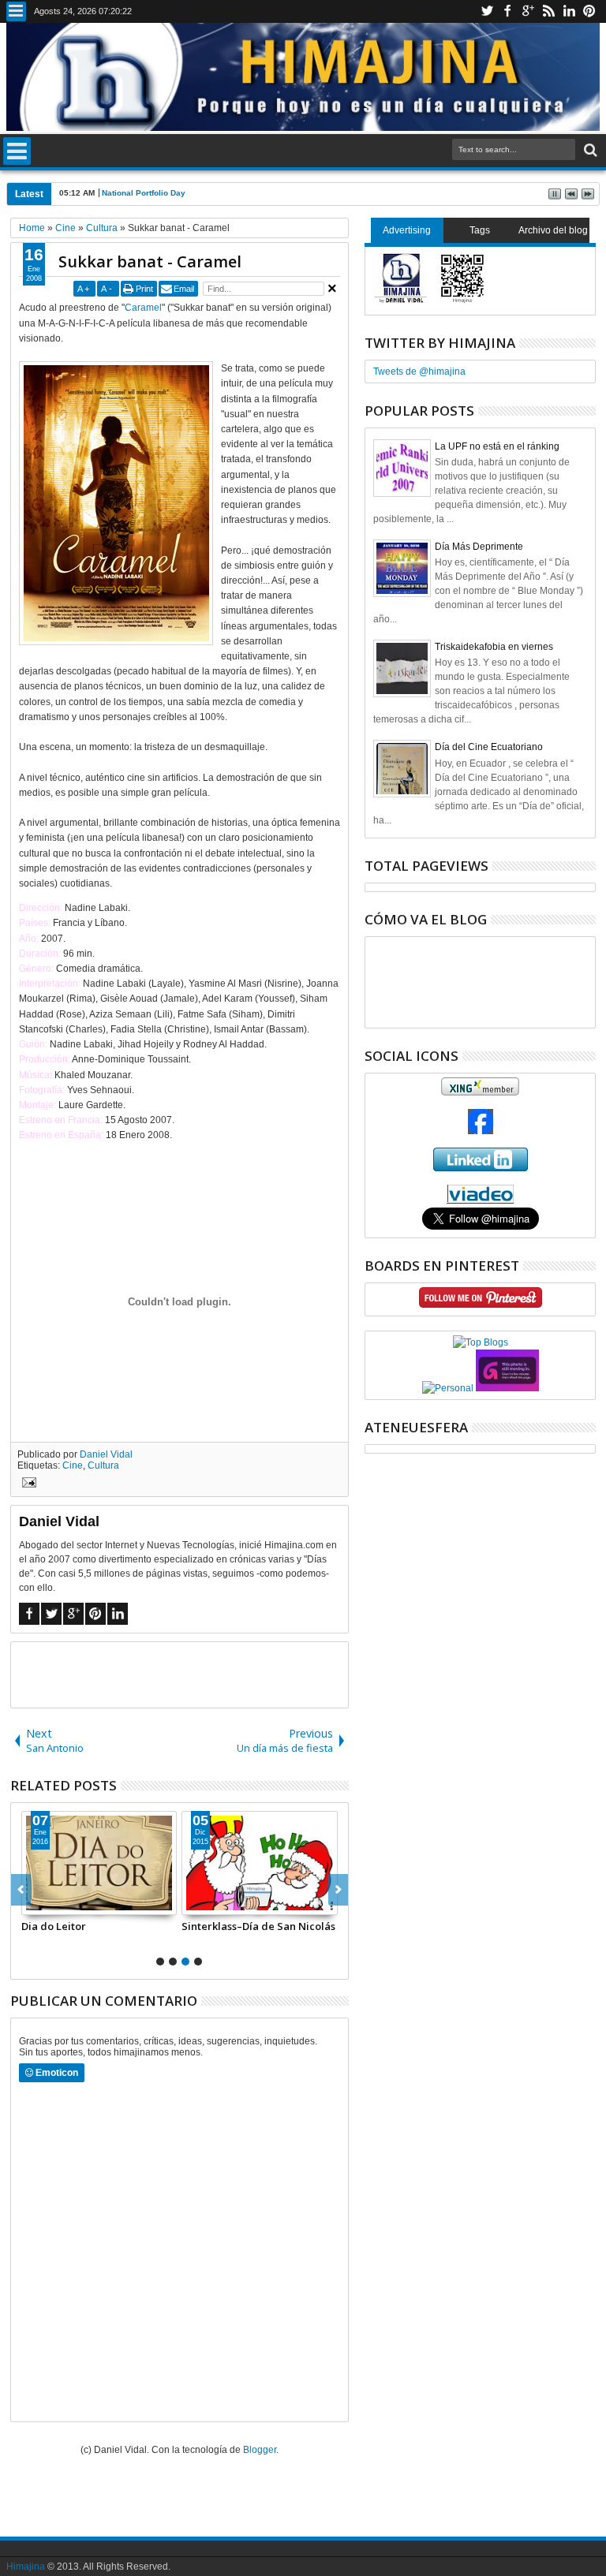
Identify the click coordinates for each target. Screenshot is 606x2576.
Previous (338, 1890)
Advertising (407, 230)
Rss (548, 11)
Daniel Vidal (106, 1454)
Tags (480, 230)
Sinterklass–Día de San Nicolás (258, 1926)
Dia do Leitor (54, 1926)
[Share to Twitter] (51, 1902)
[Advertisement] (196, 1674)
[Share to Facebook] (34, 1902)
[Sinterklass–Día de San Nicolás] (260, 1863)
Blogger (260, 2450)
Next (21, 1890)
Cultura (103, 1465)
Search (589, 150)
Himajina (26, 2567)
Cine (73, 1465)
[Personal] (448, 1388)
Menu (16, 11)
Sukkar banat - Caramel (150, 261)
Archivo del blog (553, 230)
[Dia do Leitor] (99, 1863)
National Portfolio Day (144, 193)
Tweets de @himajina (419, 371)
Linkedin (569, 11)
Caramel (143, 308)
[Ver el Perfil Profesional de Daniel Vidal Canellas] (480, 1200)
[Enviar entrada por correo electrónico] (27, 1484)
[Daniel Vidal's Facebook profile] (481, 1131)
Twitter (487, 11)
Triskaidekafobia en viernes (494, 647)
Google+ (528, 11)
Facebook (507, 11)
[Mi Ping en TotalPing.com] (507, 1388)
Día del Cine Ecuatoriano (489, 747)
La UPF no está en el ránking (497, 446)
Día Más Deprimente (479, 547)
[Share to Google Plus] (69, 1902)
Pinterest (589, 11)
